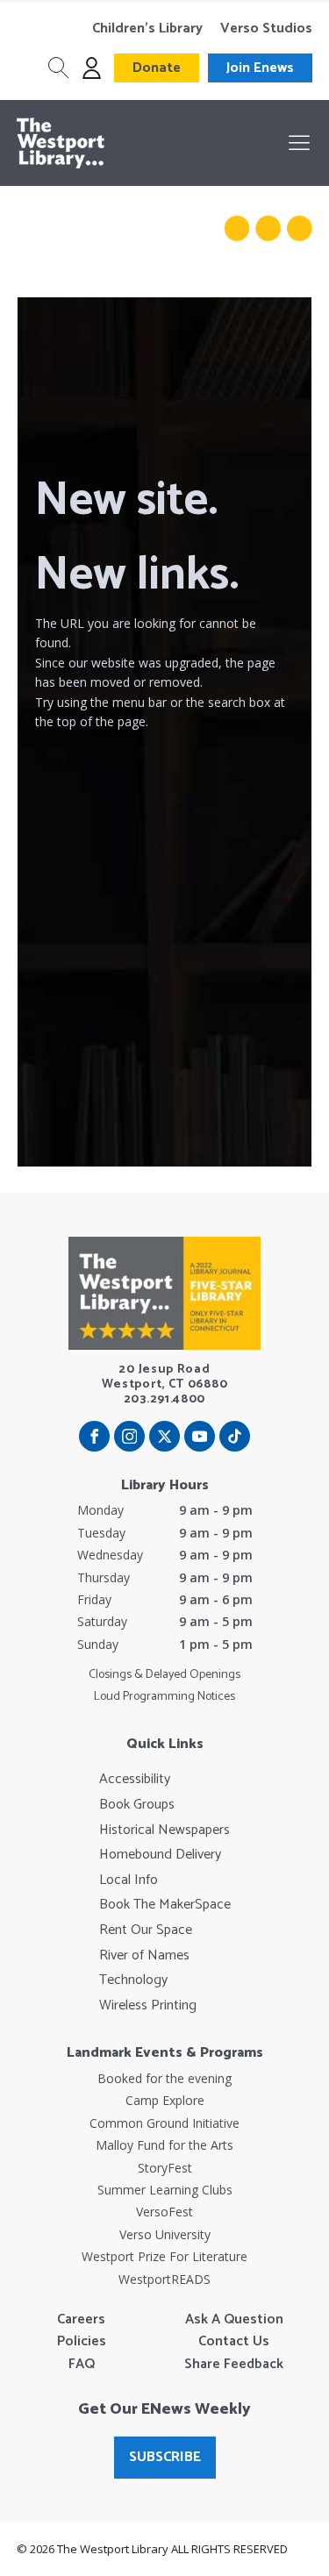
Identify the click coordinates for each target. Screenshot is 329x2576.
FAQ (82, 2365)
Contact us (234, 2342)
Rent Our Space (146, 1930)
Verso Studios (266, 29)
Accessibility (135, 1780)
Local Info (129, 1880)
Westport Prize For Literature (164, 2256)
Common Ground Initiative (164, 2123)
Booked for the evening (164, 2078)
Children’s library (147, 29)
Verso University (165, 2234)
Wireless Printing (148, 2006)
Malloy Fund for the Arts (164, 2145)
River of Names (144, 1956)
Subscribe (165, 2457)
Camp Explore (165, 2100)
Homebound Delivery (160, 1855)
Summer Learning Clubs (165, 2190)
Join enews (260, 68)
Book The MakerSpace (165, 1905)
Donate (157, 68)
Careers (81, 2320)
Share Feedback (234, 2365)
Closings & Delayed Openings (164, 1675)
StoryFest (165, 2168)
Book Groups (137, 1805)
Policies (82, 2342)
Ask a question (234, 2320)
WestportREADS (164, 2279)
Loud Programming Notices (164, 1697)
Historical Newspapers (164, 1830)
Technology (133, 1980)
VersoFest (164, 2212)
